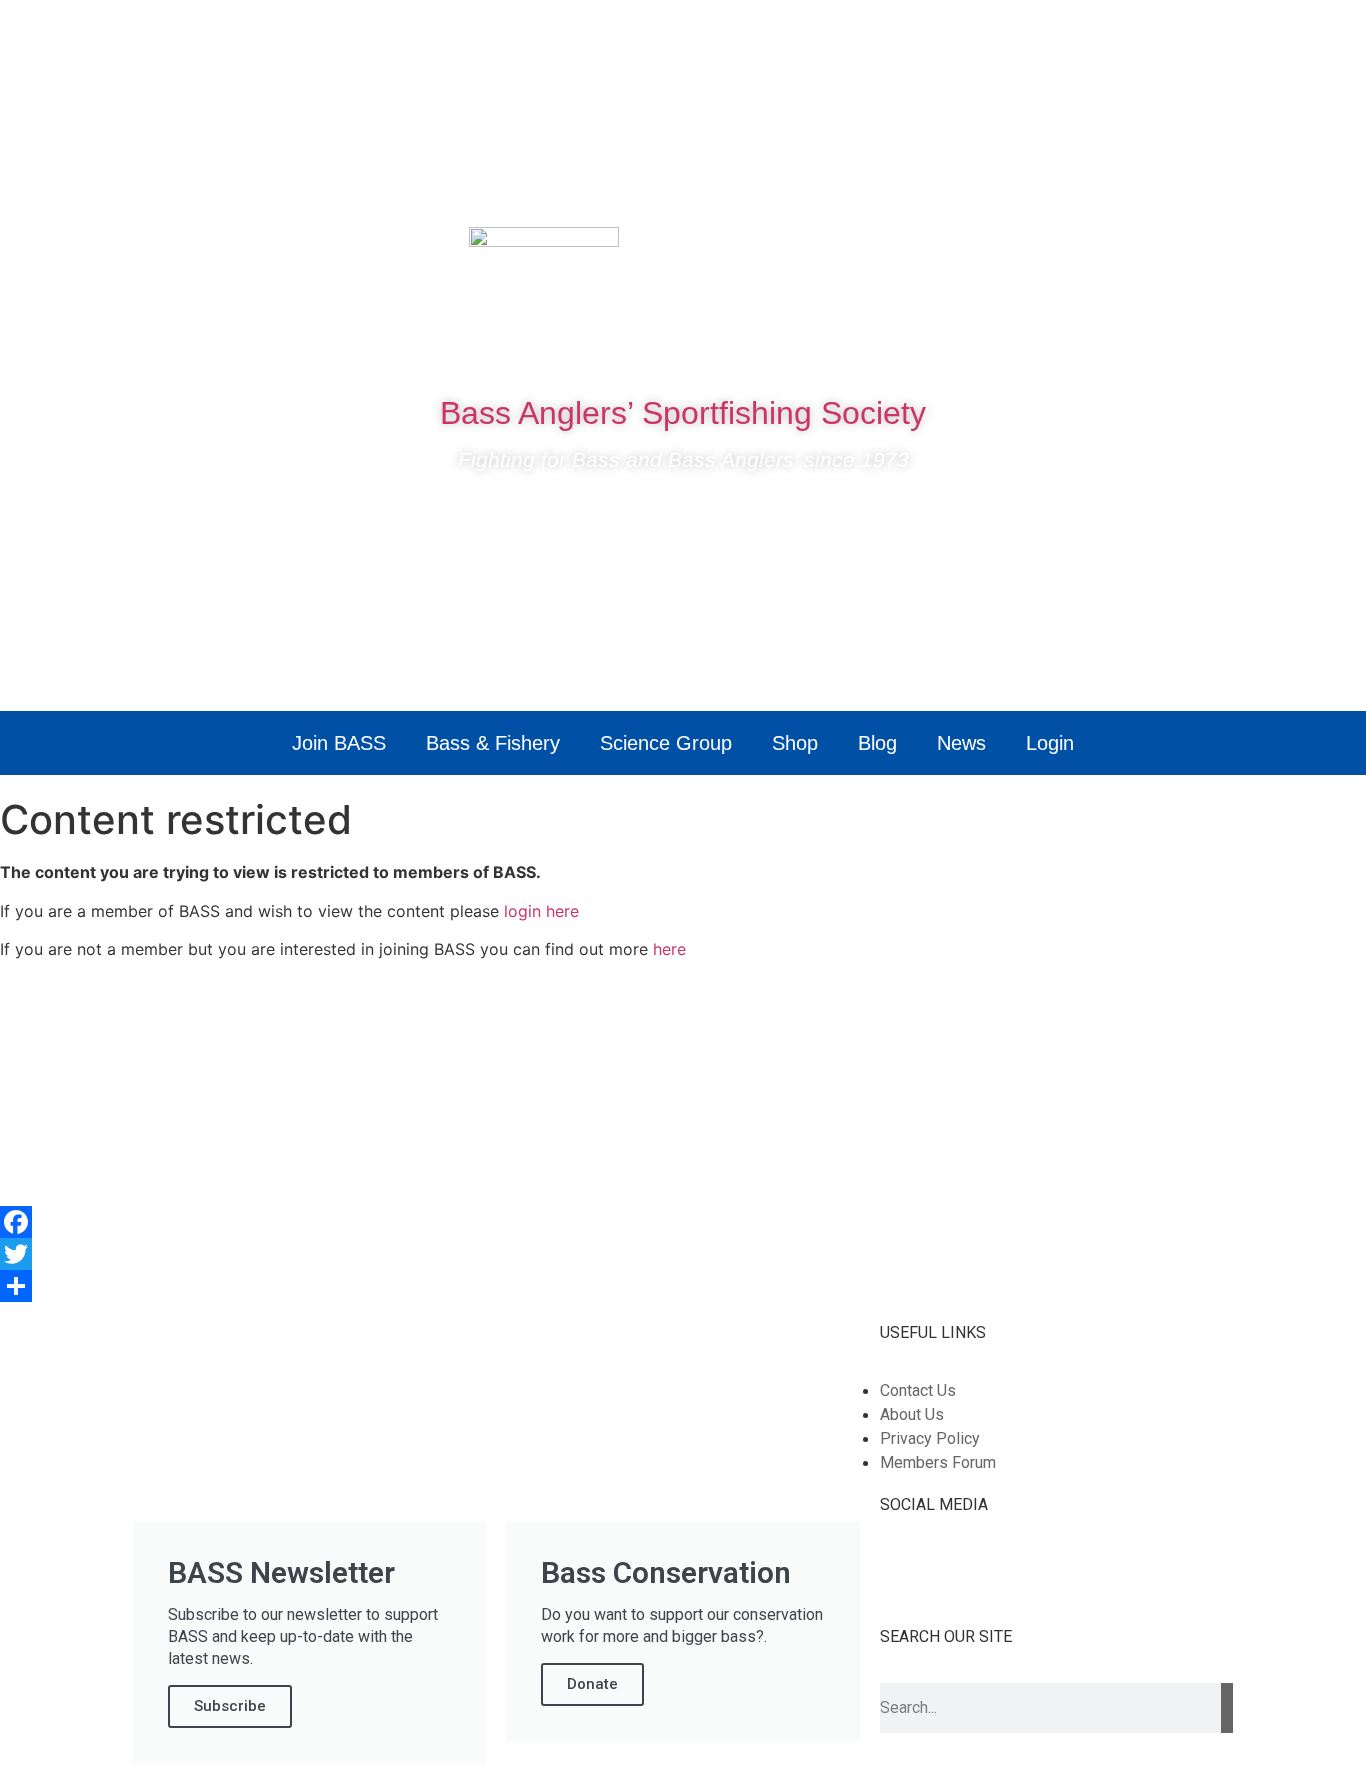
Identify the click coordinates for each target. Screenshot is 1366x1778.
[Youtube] (1200, 252)
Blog (877, 743)
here (669, 949)
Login (1050, 743)
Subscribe (230, 1706)
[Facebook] (1080, 252)
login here (541, 911)
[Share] (683, 1286)
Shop (795, 743)
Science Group (666, 743)
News (961, 743)
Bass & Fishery (493, 743)
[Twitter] (1140, 252)
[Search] (1227, 1708)
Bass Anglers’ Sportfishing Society (683, 413)
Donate (592, 1684)
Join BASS (339, 743)
